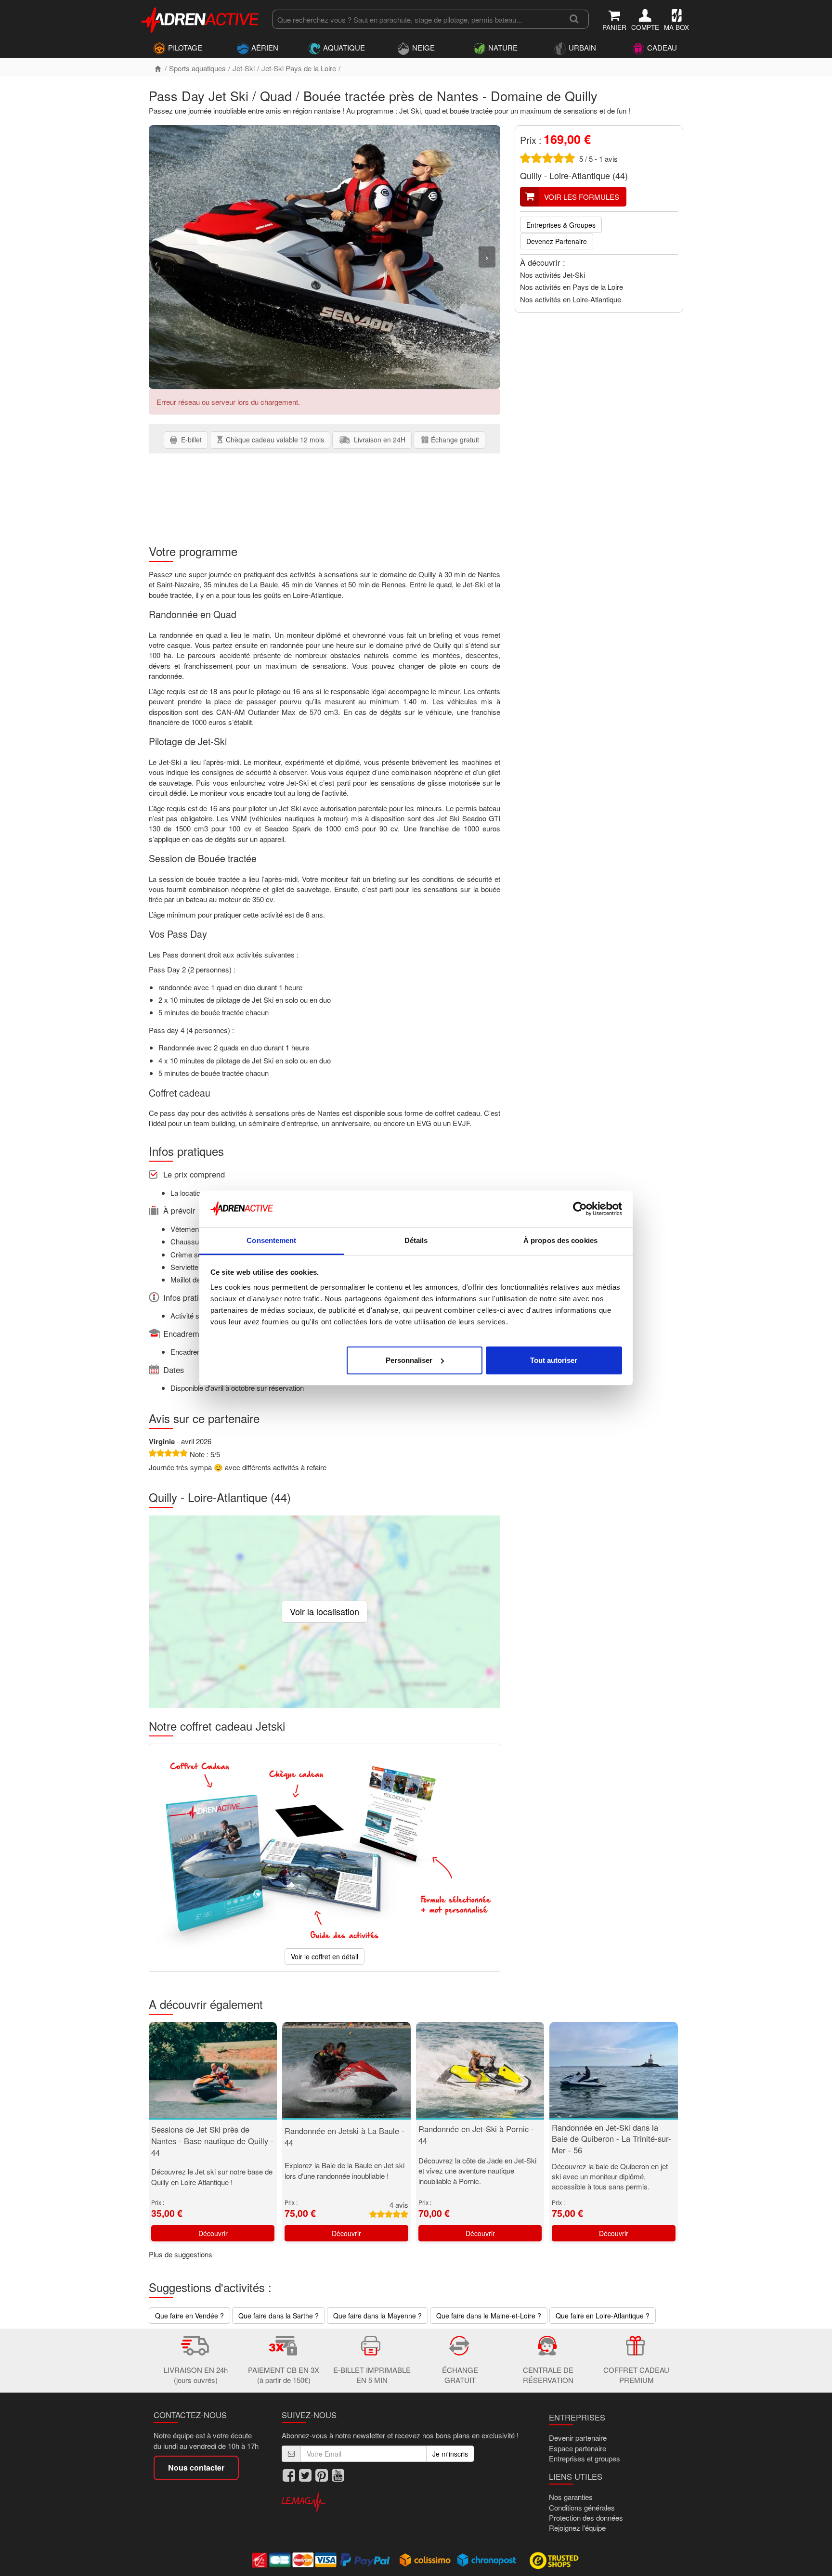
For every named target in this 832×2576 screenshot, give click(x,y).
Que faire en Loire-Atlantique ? (603, 2316)
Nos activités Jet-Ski (552, 275)
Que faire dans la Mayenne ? (377, 2316)
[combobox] (416, 19)
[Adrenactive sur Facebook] (289, 2475)
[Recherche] (574, 19)
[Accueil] (158, 68)
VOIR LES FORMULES (582, 197)
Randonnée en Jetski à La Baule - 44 (344, 2136)
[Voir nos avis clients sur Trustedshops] (555, 2560)
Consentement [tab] (271, 1240)
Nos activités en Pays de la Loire (572, 287)
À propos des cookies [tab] (560, 1240)
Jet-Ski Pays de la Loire (299, 68)
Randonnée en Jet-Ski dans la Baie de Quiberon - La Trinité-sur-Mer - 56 (611, 2139)
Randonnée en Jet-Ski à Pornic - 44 (476, 2135)
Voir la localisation (325, 1611)
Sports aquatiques (197, 68)
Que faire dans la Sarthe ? (279, 2316)
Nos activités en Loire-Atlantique (571, 299)
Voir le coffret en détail (325, 1956)
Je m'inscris (450, 2454)
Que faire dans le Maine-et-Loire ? (489, 2316)
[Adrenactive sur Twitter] (305, 2475)
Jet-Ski (244, 68)
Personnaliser (409, 1360)
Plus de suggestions (181, 2254)
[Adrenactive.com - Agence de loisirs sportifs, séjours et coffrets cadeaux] (201, 18)
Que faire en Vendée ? (189, 2316)
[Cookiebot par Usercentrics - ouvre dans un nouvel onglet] (580, 1209)
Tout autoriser (554, 1360)
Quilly (531, 175)
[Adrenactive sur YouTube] (338, 2475)
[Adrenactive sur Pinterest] (322, 2475)
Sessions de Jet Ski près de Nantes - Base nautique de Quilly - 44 (212, 2141)
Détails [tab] (416, 1240)
